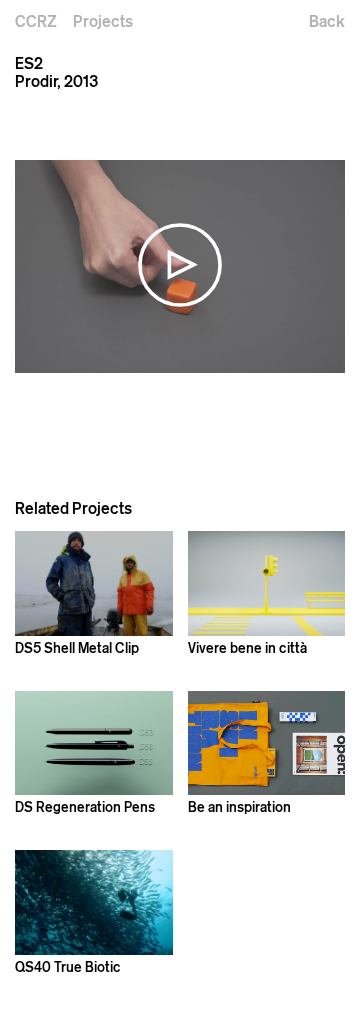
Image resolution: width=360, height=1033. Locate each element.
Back (327, 21)
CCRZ (36, 21)
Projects (103, 21)
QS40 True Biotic (68, 966)
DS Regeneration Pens (85, 806)
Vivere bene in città (247, 647)
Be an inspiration (239, 806)
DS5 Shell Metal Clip (77, 647)
